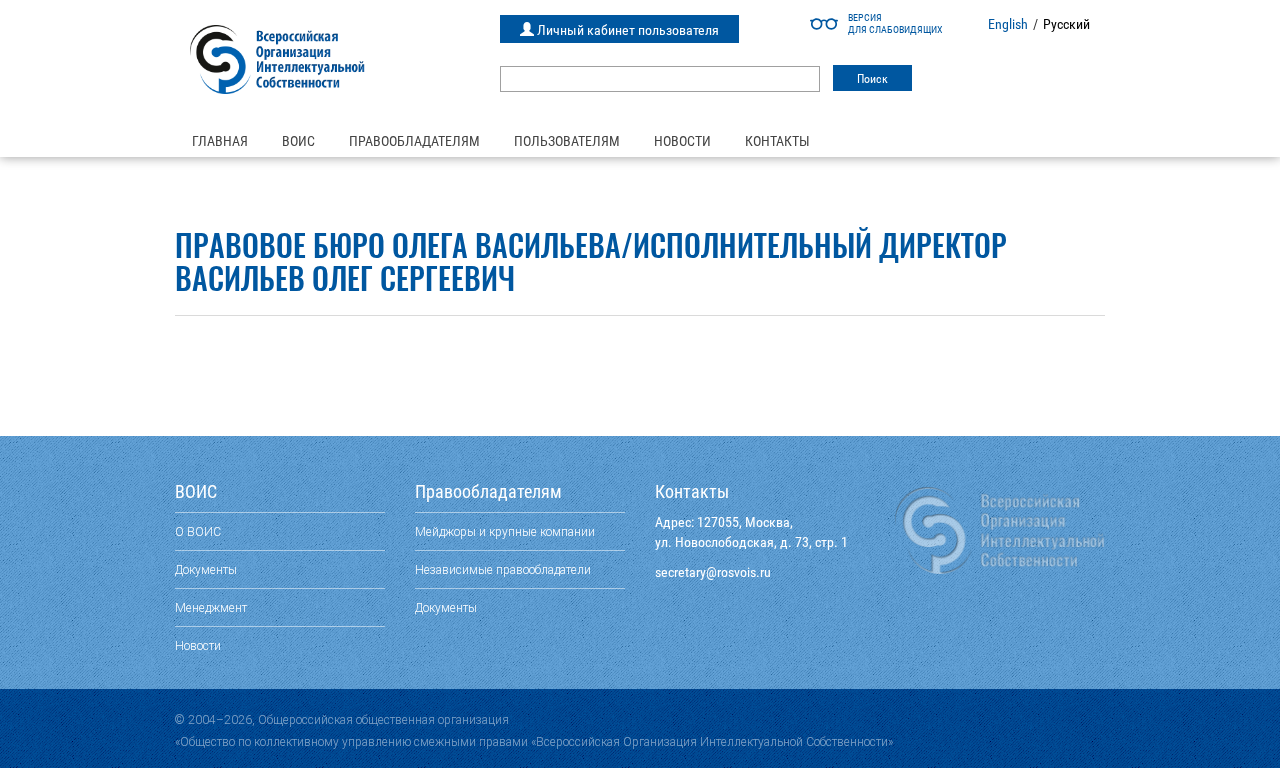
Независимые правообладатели (503, 569)
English (1008, 24)
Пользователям (567, 141)
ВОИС (298, 141)
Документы (206, 569)
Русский (1066, 24)
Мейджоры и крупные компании (505, 531)
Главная (220, 141)
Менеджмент (211, 607)
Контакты (777, 141)
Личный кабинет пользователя (626, 30)
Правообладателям (414, 141)
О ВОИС (198, 531)
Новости (682, 141)
